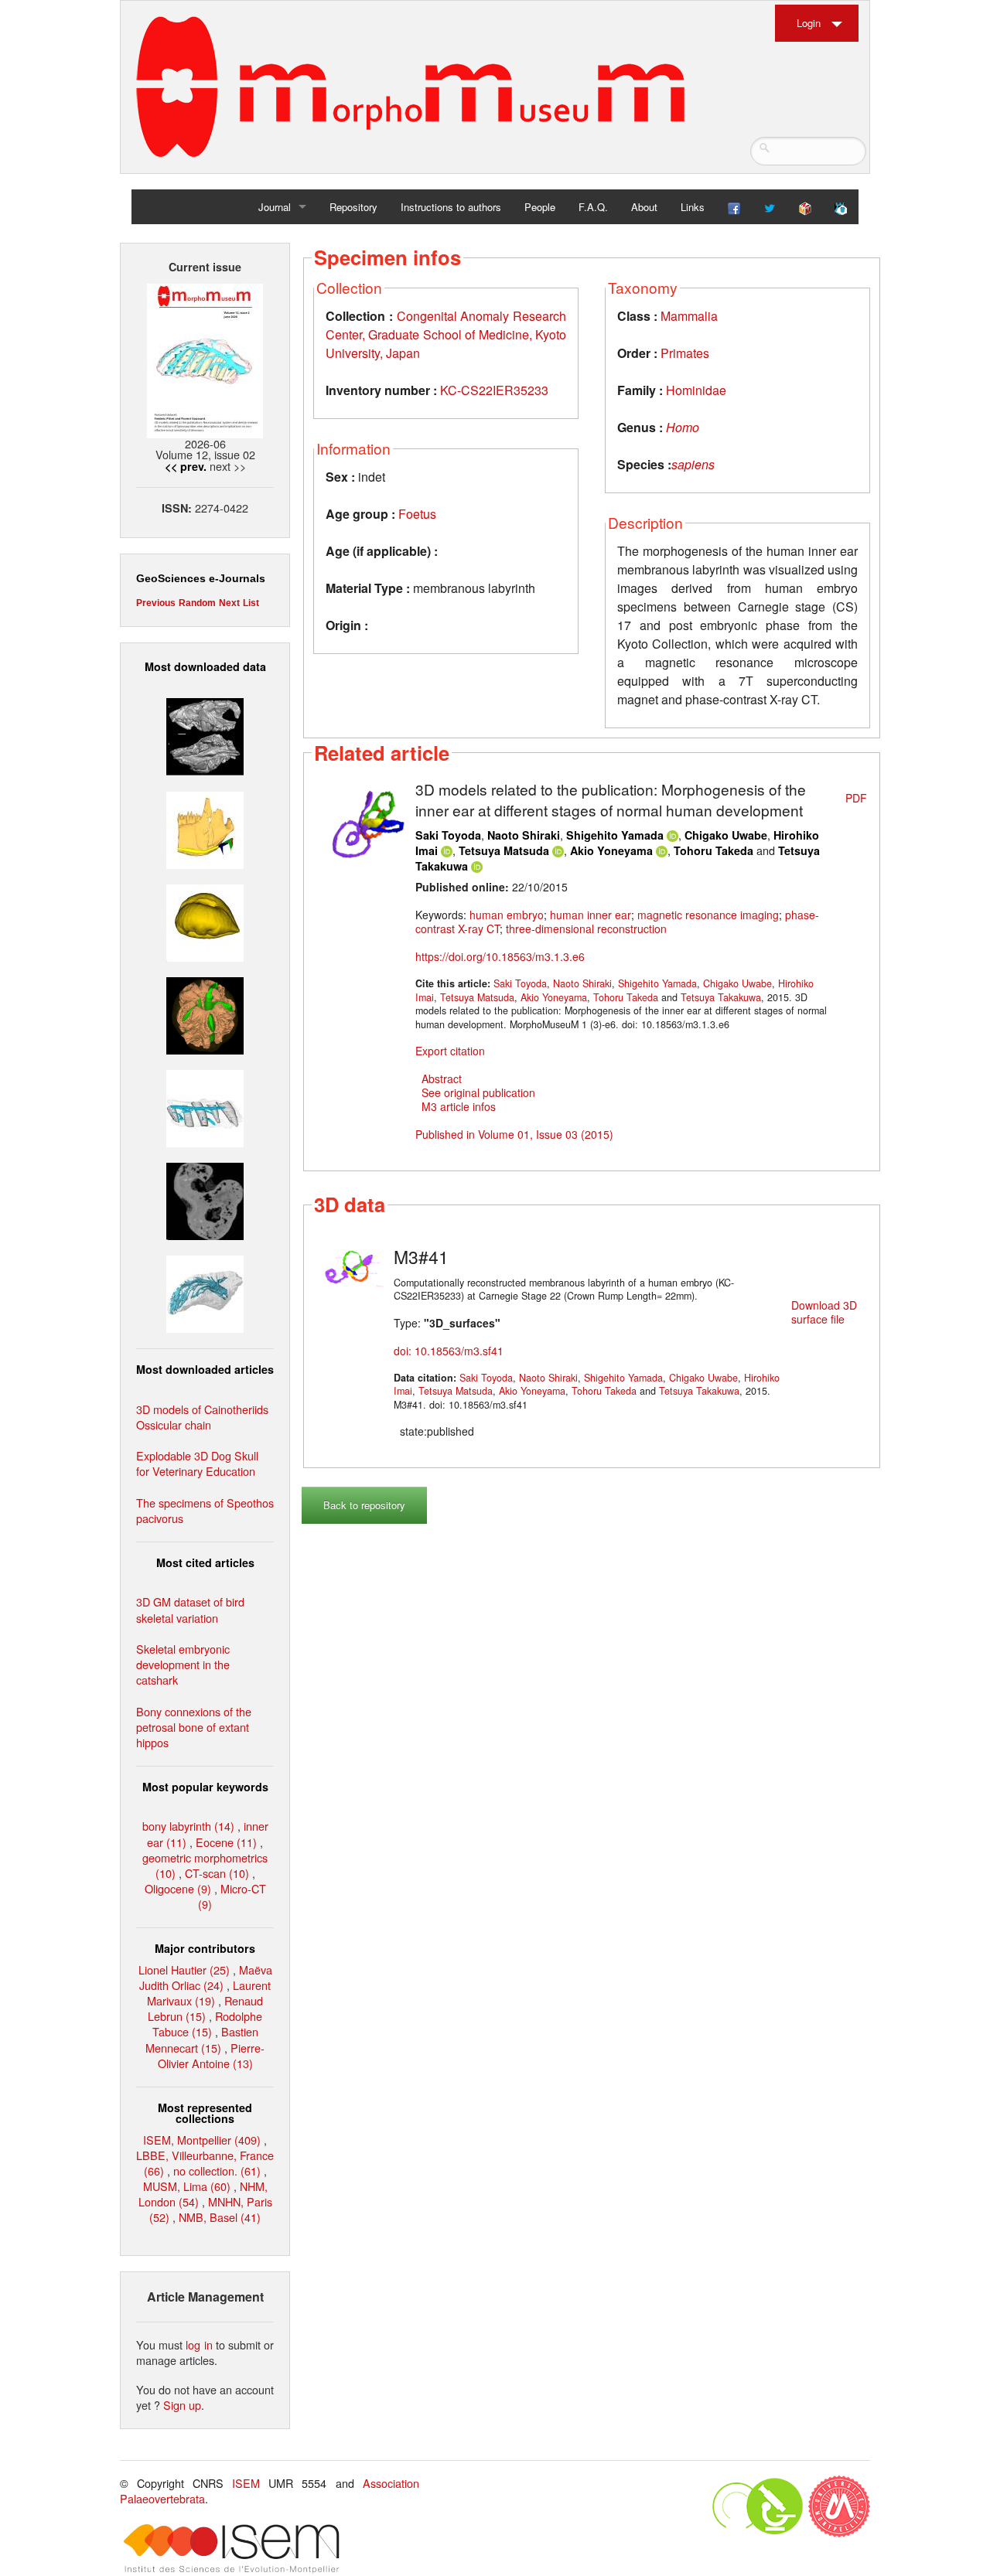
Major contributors (205, 1948)
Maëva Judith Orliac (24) (206, 1977)
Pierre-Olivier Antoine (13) (212, 2055)
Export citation (450, 1051)
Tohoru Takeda (713, 850)
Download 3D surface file (824, 1312)
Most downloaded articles (205, 1369)
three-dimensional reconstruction (586, 929)
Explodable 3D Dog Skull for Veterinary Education (197, 1463)
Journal (275, 207)
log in (199, 2344)
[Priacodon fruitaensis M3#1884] (205, 828)
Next (229, 603)
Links (693, 207)
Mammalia (689, 316)
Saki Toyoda (448, 835)
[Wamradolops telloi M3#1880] (205, 735)
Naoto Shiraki (524, 835)
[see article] (361, 819)
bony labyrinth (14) (188, 1826)
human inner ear (591, 915)
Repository (353, 207)
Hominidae (696, 390)
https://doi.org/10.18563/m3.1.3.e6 (500, 956)
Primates (685, 353)
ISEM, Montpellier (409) (202, 2140)
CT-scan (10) (217, 1873)
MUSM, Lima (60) (187, 2186)
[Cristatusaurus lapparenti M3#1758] (205, 1107)
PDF (856, 798)
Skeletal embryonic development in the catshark (183, 1664)
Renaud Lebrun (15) (205, 2008)
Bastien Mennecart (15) (202, 2039)
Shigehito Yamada (615, 835)
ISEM (246, 2483)
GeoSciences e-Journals (201, 578)
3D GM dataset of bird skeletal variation (190, 1609)
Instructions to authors (451, 207)
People (540, 207)
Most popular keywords (205, 1787)
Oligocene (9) (178, 1888)
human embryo (507, 915)
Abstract (442, 1078)
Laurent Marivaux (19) (209, 1993)
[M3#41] (350, 1264)
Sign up (182, 2405)
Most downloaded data (205, 666)
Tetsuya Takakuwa (721, 997)
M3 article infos (459, 1106)
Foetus (417, 514)
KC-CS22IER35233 (494, 390)
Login (809, 23)
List (251, 603)
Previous (156, 603)
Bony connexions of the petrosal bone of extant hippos (194, 1727)
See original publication (478, 1092)
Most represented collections (205, 2113)
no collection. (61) (217, 2171)
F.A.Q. (593, 207)
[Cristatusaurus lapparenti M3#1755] (205, 1292)
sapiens (693, 464)
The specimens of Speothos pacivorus (205, 1510)
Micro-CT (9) (232, 1896)
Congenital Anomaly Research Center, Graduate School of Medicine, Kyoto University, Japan (446, 334)
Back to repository (364, 1505)
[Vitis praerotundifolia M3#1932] (205, 920)
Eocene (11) (226, 1842)
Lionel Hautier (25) (184, 1969)
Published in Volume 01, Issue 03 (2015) (514, 1134)
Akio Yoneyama (611, 850)
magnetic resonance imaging (708, 915)
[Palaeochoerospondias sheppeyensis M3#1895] (205, 1014)
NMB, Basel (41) (220, 2217)
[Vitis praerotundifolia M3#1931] (205, 1199)
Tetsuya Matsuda (504, 850)
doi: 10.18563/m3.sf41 (449, 1351)
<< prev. (186, 466)
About (644, 207)
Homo (683, 427)
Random (197, 603)
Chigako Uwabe (726, 835)
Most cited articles (205, 1562)
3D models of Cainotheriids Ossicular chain (202, 1417)
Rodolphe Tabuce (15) (208, 2024)
